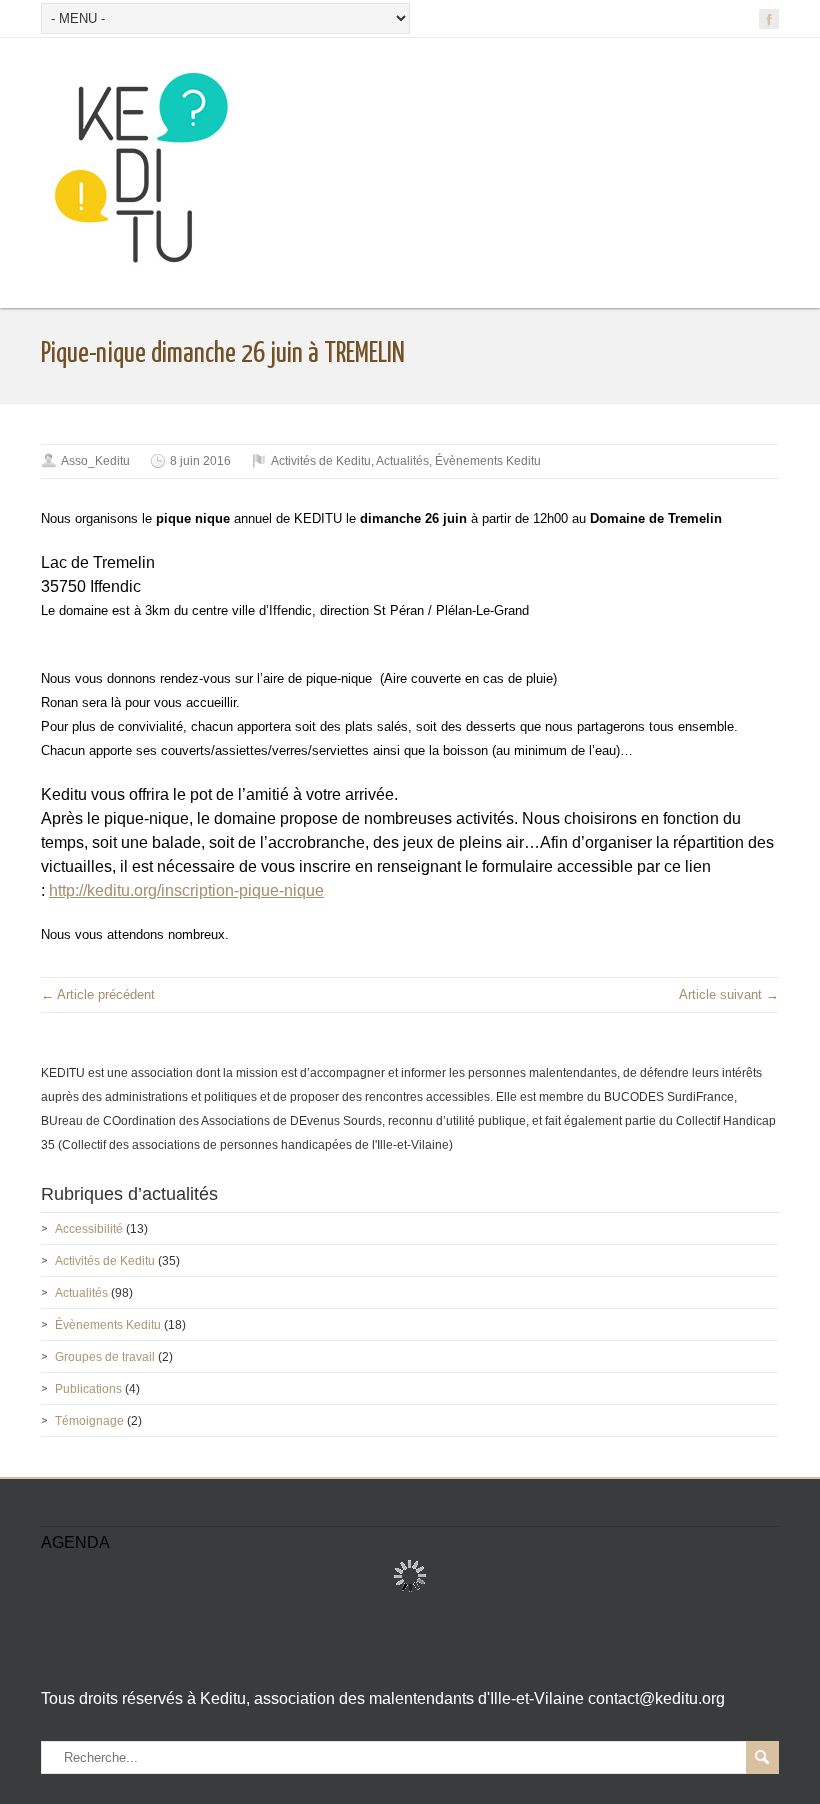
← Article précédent (98, 994)
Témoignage (89, 1421)
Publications (88, 1389)
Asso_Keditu (95, 461)
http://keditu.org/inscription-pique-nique (186, 890)
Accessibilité (89, 1229)
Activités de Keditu (321, 461)
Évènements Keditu (488, 461)
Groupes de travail (105, 1357)
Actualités (402, 461)
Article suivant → (729, 994)
